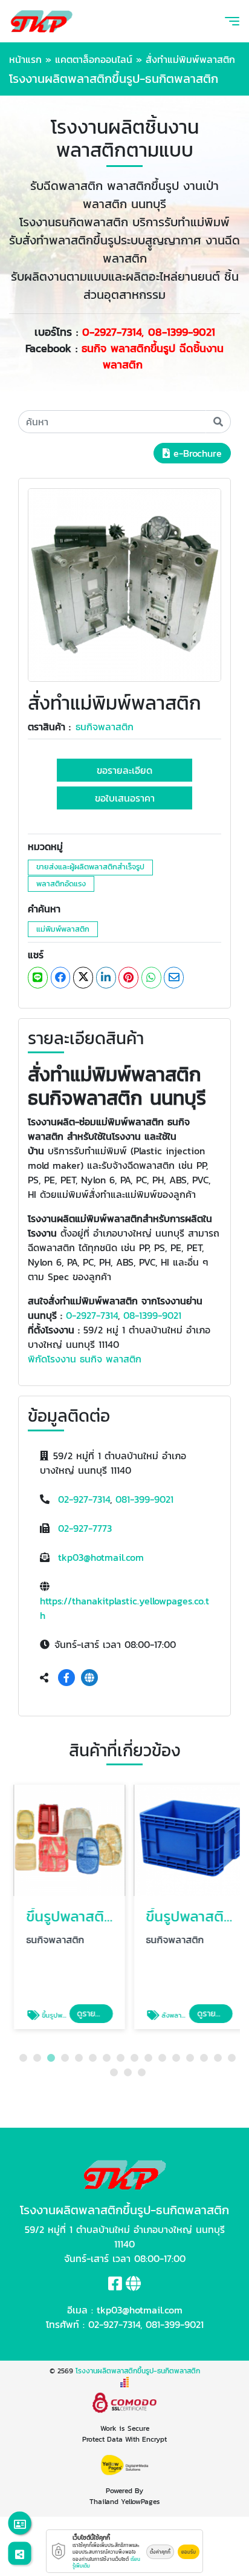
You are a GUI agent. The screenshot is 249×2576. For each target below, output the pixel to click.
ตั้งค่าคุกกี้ (160, 2552)
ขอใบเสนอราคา (125, 798)
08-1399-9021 (152, 1315)
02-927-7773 (85, 1528)
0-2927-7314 (92, 1315)
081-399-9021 (144, 1499)
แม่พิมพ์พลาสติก (63, 929)
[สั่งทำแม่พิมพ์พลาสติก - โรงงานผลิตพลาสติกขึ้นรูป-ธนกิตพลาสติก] (124, 584)
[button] (23, 2058)
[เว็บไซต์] (89, 1678)
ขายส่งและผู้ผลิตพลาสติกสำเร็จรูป (90, 867)
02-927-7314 (84, 1499)
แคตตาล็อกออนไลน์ (94, 59)
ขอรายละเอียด (124, 770)
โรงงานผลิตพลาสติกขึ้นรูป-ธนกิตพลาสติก (138, 2371)
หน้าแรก (25, 59)
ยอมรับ (189, 2552)
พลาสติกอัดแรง (61, 884)
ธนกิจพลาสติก (105, 727)
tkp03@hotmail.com (101, 1557)
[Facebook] (66, 1678)
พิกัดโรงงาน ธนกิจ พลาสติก (85, 1359)
